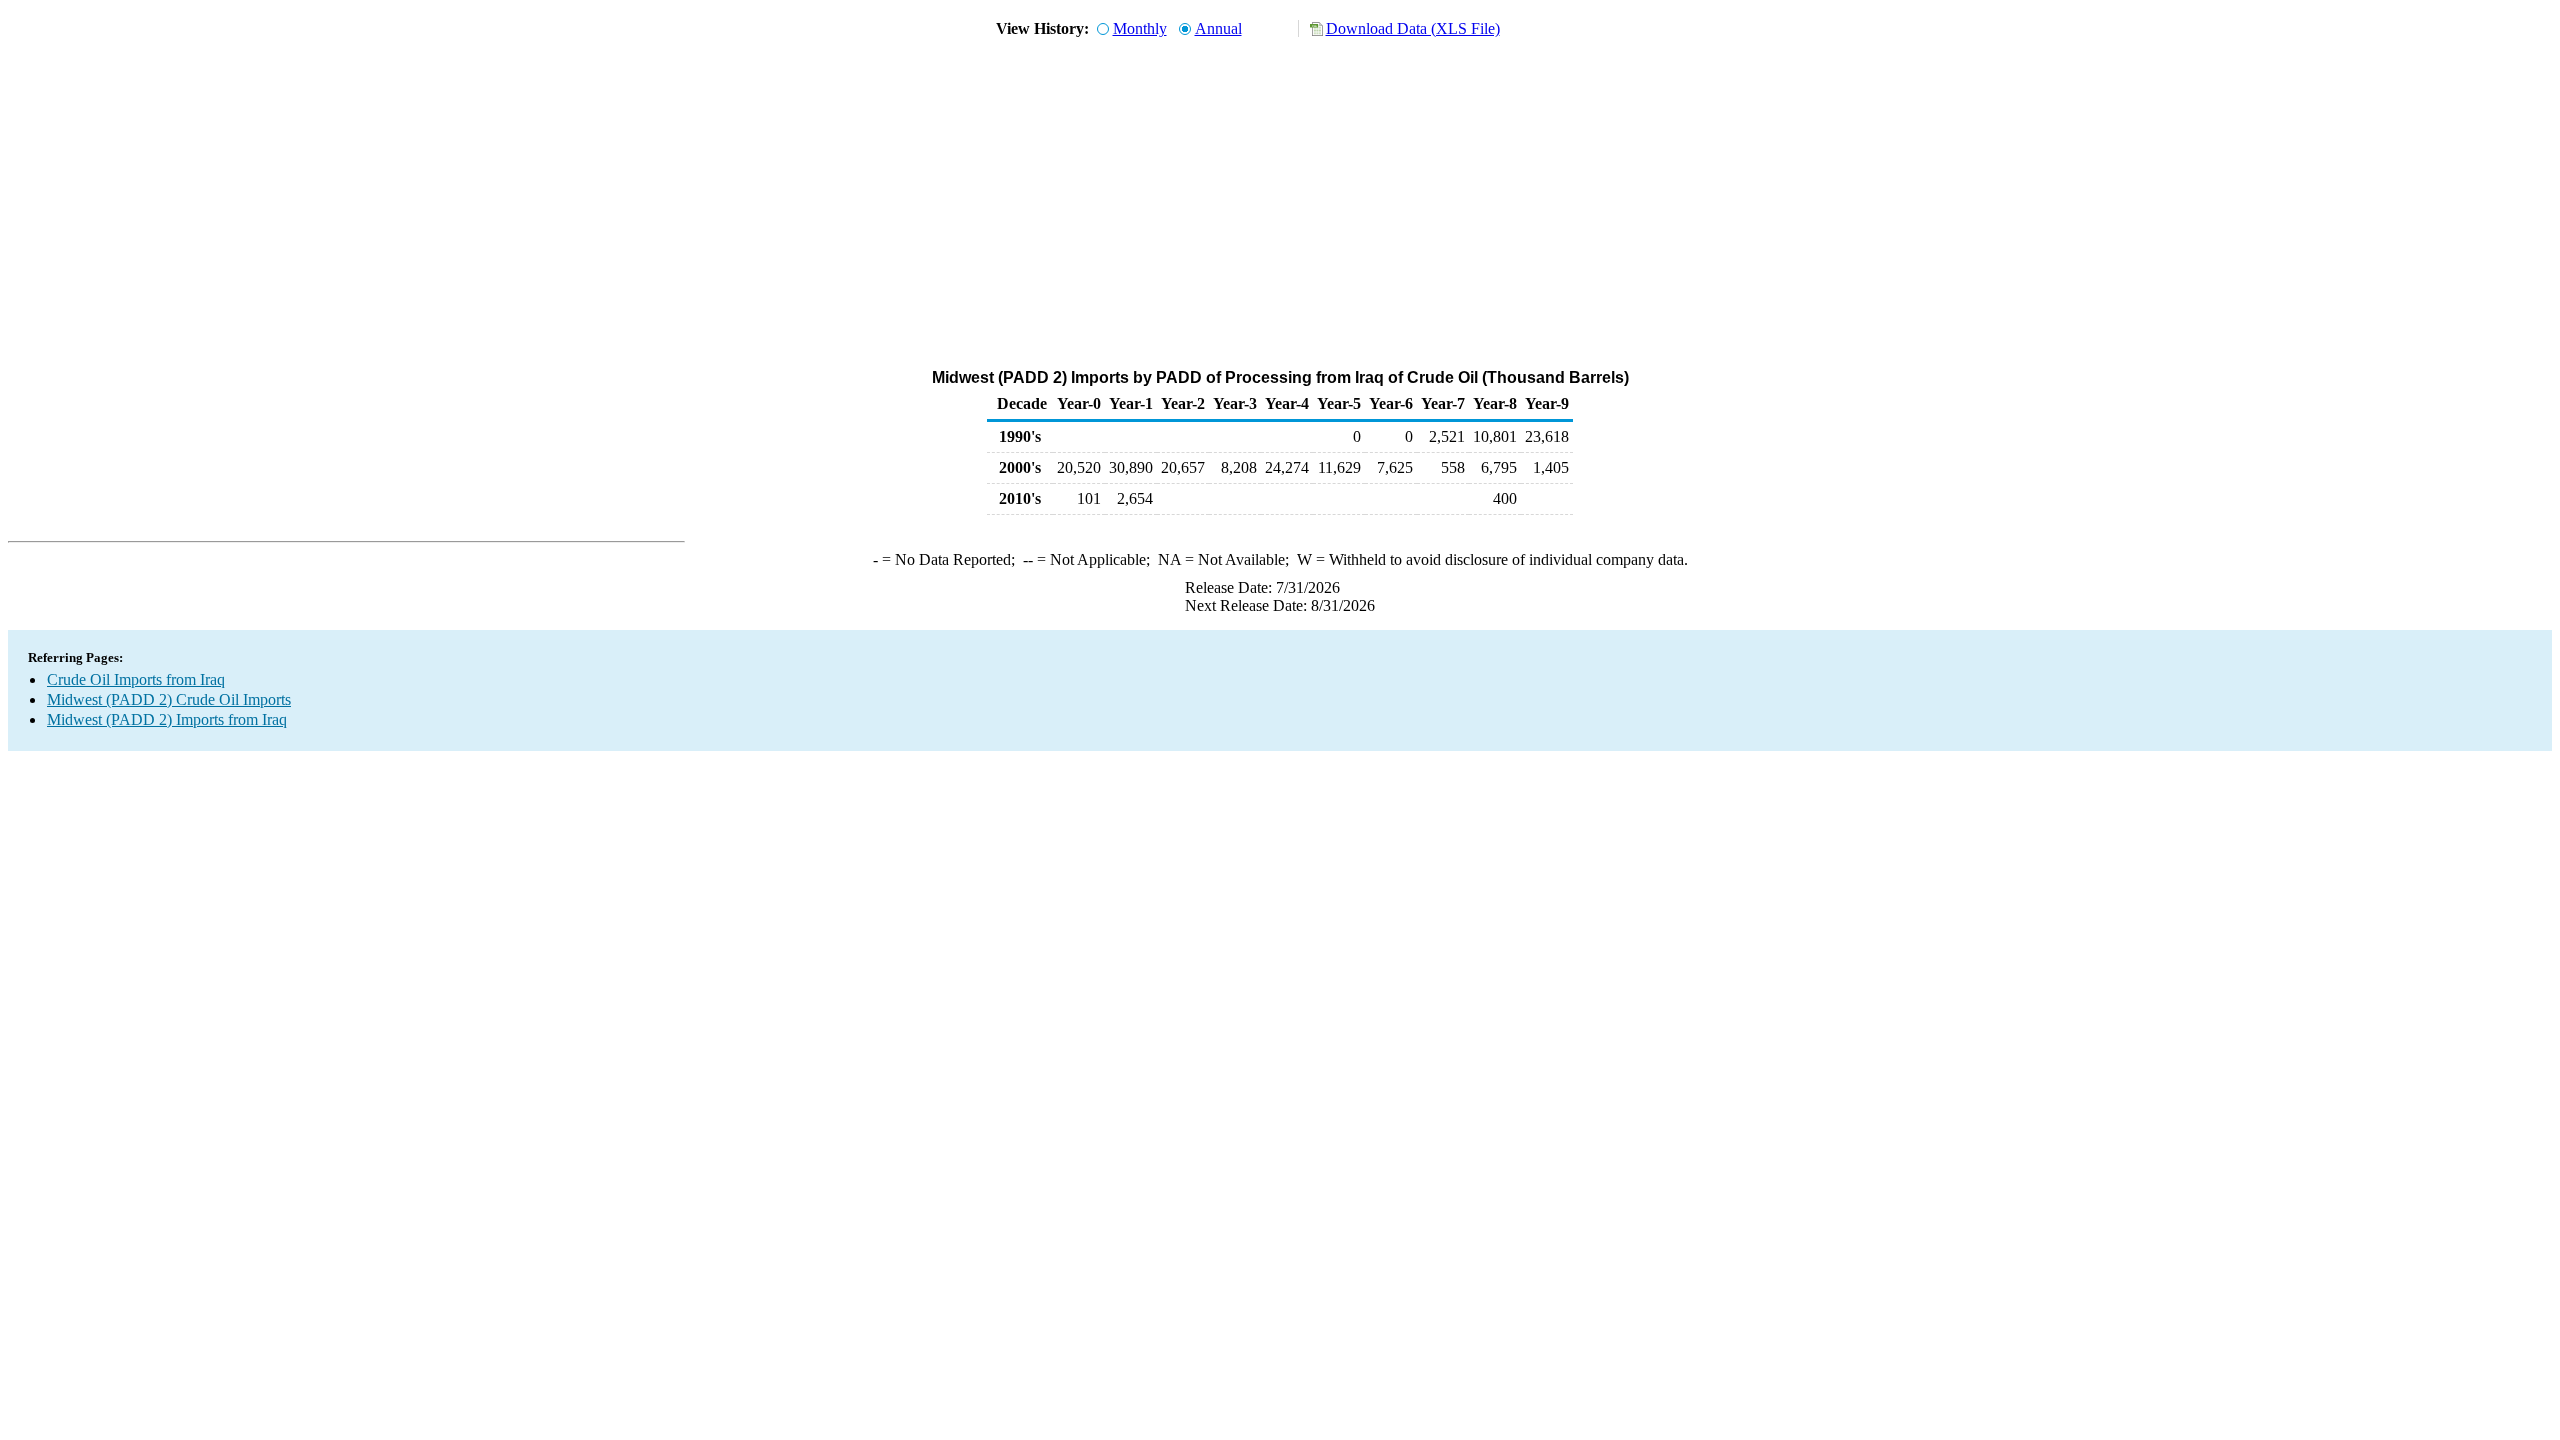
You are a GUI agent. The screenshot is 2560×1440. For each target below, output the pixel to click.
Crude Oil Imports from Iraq (136, 679)
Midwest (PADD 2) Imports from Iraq (167, 719)
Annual (1218, 28)
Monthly (1140, 28)
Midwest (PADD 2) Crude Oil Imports (169, 699)
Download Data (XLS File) (1413, 28)
